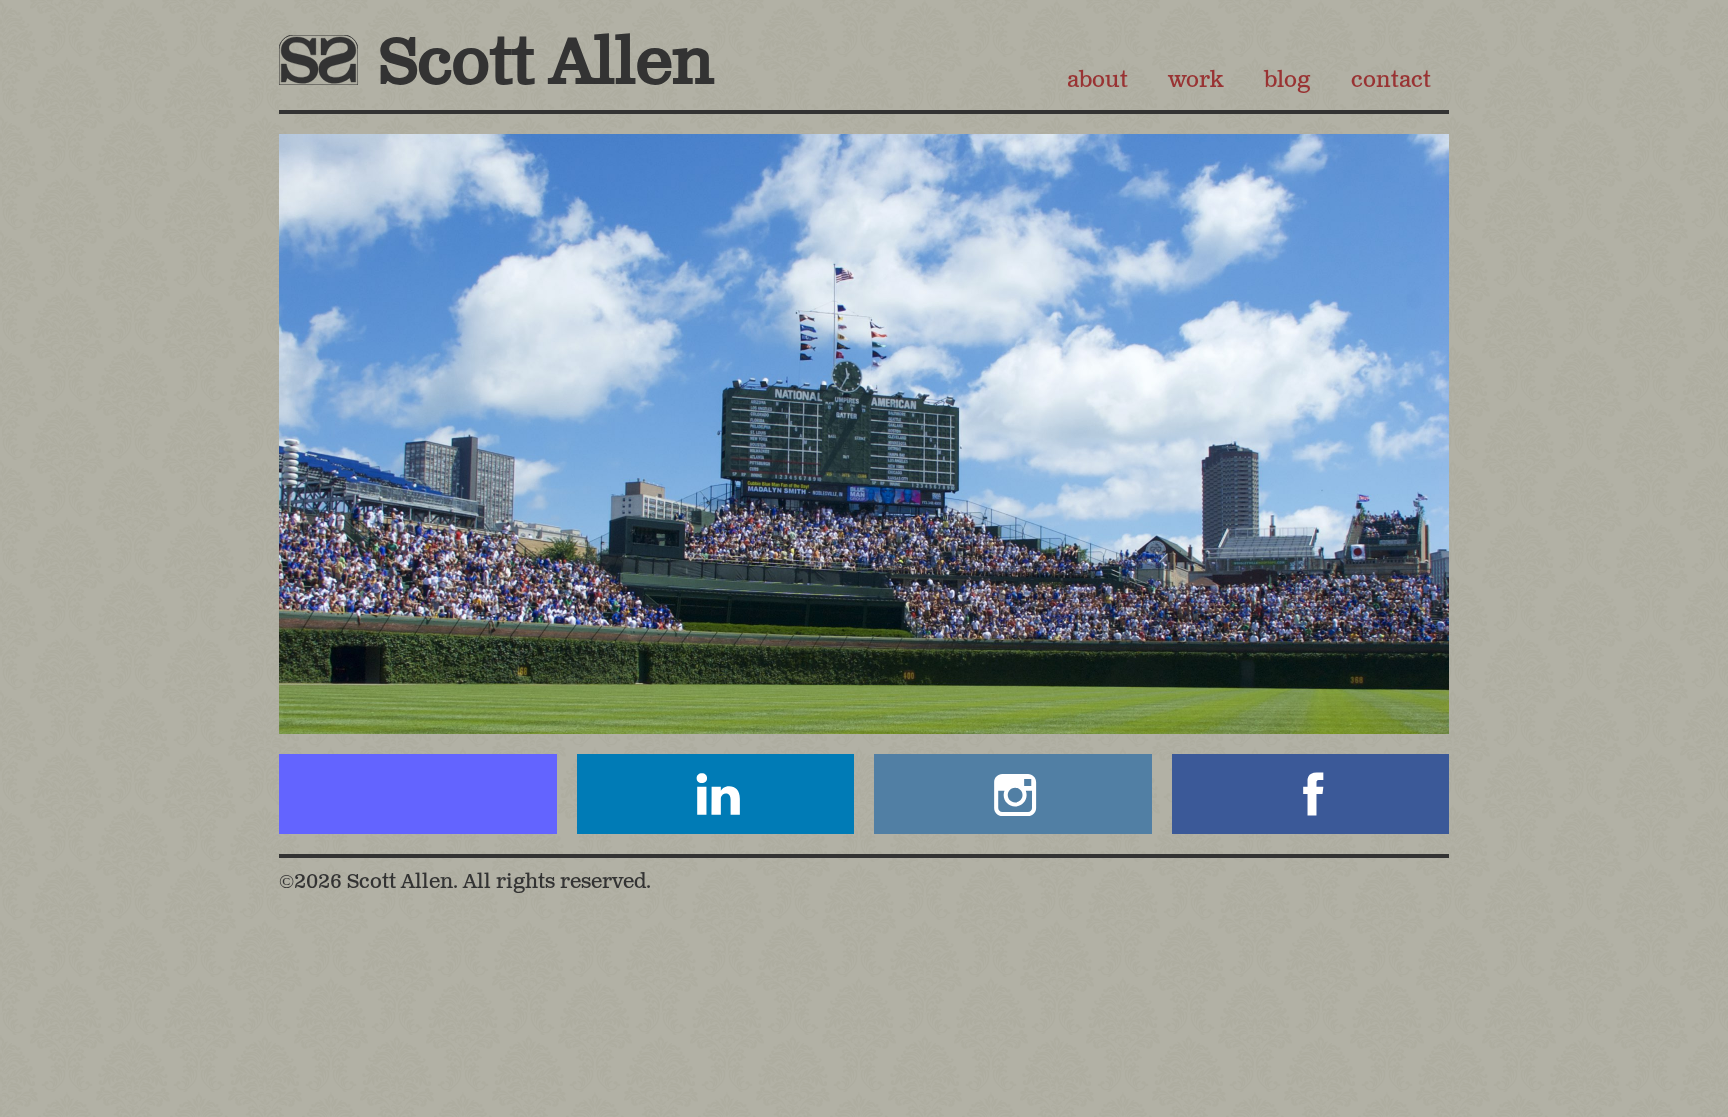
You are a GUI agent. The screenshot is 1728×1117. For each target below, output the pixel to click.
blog (1287, 80)
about (1097, 80)
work (1195, 80)
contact (1391, 80)
